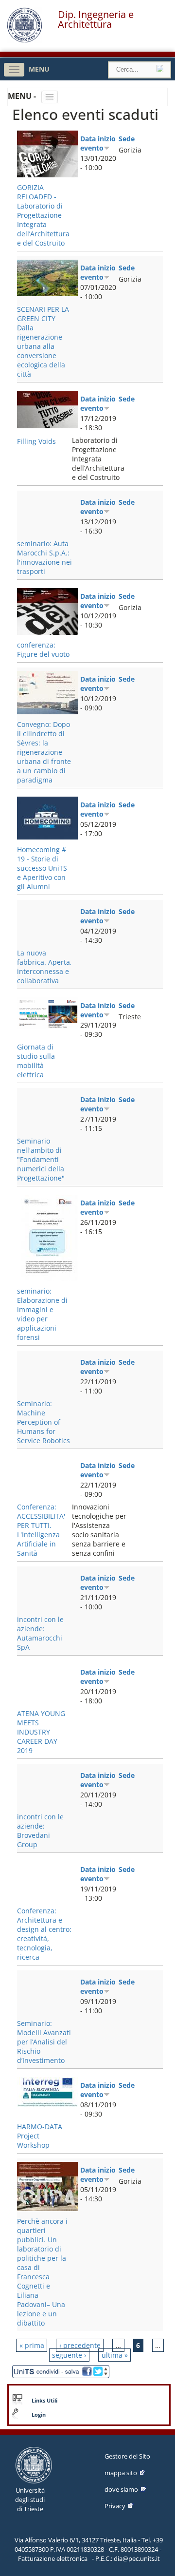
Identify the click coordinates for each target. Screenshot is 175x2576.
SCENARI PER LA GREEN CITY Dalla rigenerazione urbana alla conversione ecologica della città (43, 342)
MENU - (23, 96)
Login (39, 2415)
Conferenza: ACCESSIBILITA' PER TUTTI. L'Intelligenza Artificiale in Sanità (41, 1530)
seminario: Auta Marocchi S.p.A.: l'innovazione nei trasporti (44, 557)
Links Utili (44, 2401)
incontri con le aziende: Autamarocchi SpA (40, 1633)
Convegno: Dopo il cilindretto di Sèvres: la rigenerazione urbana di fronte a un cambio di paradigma (44, 752)
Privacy (115, 2506)
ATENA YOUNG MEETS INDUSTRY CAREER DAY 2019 (41, 1732)
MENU (39, 69)
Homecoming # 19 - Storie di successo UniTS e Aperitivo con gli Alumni (42, 868)
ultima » (115, 2355)
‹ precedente (80, 2345)
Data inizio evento (98, 143)
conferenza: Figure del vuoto (43, 649)
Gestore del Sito (127, 2456)
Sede (127, 139)
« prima (32, 2345)
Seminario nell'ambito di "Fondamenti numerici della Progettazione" (41, 1159)
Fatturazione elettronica (53, 2558)
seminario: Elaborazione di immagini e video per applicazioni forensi (42, 1314)
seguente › (69, 2355)
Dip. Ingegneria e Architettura (96, 19)
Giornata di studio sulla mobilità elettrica (36, 1061)
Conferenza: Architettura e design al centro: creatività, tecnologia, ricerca (44, 1934)
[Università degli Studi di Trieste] (25, 40)
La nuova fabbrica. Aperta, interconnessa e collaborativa (44, 967)
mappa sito (121, 2473)
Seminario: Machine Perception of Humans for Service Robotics (44, 1422)
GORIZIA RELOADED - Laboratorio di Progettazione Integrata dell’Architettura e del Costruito (43, 215)
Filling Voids (36, 441)
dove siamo (121, 2489)
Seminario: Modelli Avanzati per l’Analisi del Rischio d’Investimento (44, 2042)
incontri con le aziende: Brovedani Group (40, 1831)
